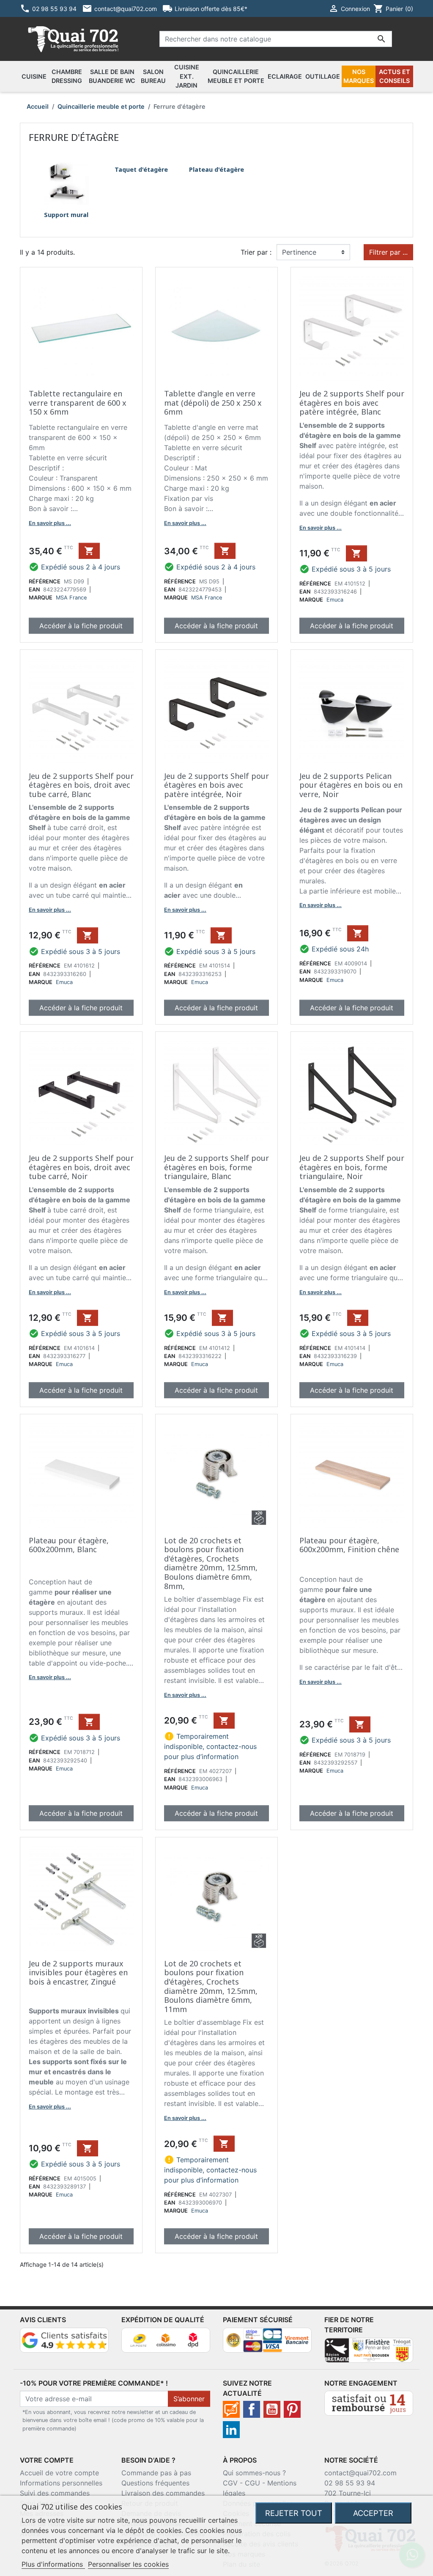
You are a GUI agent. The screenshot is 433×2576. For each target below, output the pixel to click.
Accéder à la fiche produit (81, 626)
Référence (45, 581)
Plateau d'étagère (216, 169)
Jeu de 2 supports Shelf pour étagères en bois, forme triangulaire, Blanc (216, 1167)
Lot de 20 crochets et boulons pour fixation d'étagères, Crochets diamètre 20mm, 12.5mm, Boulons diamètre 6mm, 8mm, (211, 1563)
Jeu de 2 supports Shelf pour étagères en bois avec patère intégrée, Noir (216, 785)
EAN (34, 590)
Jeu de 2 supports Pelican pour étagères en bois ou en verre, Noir (351, 785)
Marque (41, 598)
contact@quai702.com (360, 2473)
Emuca (335, 600)
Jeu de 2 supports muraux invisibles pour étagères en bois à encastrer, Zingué (78, 1973)
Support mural (66, 215)
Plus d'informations (53, 2564)
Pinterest (292, 2409)
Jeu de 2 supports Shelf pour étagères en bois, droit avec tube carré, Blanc (81, 785)
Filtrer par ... (388, 252)
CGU (252, 2483)
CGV (230, 2483)
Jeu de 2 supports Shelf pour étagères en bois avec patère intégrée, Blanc (352, 403)
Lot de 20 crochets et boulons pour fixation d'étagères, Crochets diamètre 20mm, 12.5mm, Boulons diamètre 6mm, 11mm (211, 1986)
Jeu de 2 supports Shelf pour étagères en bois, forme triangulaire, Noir (352, 1167)
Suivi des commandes (55, 2493)
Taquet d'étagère (141, 169)
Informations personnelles (61, 2483)
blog (231, 2409)
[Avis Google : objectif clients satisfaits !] (64, 2339)
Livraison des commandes (163, 2493)
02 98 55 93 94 (350, 2483)
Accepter (373, 2513)
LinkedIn (231, 2430)
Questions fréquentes (155, 2483)
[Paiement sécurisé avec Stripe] (267, 2339)
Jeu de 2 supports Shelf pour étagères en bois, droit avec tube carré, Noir (81, 1167)
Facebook (252, 2409)
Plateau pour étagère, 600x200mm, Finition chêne (349, 1545)
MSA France (71, 598)
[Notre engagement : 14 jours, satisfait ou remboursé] (369, 2403)
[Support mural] (66, 181)
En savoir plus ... (50, 523)
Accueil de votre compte (59, 2473)
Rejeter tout (294, 2513)
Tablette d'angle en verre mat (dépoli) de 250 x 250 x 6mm (213, 403)
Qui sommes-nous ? (254, 2473)
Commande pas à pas (156, 2473)
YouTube (272, 2409)
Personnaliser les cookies (128, 2564)
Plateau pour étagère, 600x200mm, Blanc (69, 1545)
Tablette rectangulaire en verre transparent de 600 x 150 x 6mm (78, 403)
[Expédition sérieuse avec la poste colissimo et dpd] (166, 2339)
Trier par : (256, 252)
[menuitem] (34, 77)
